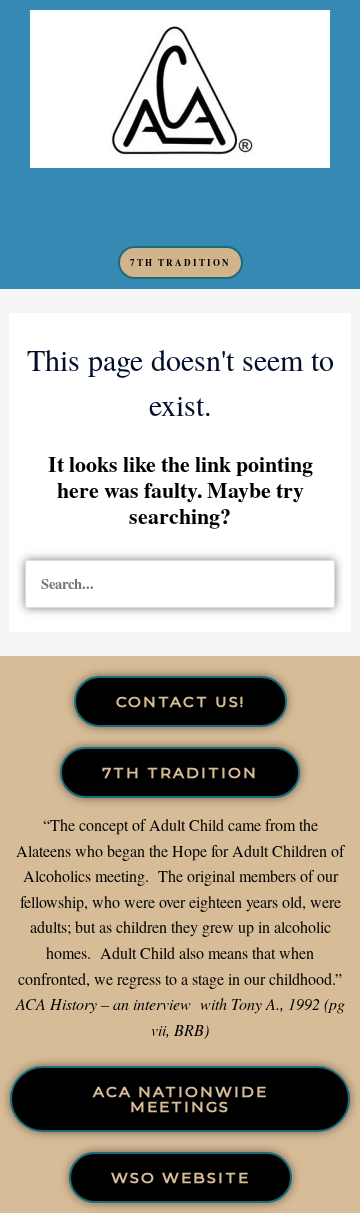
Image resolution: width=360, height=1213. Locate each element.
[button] (180, 207)
